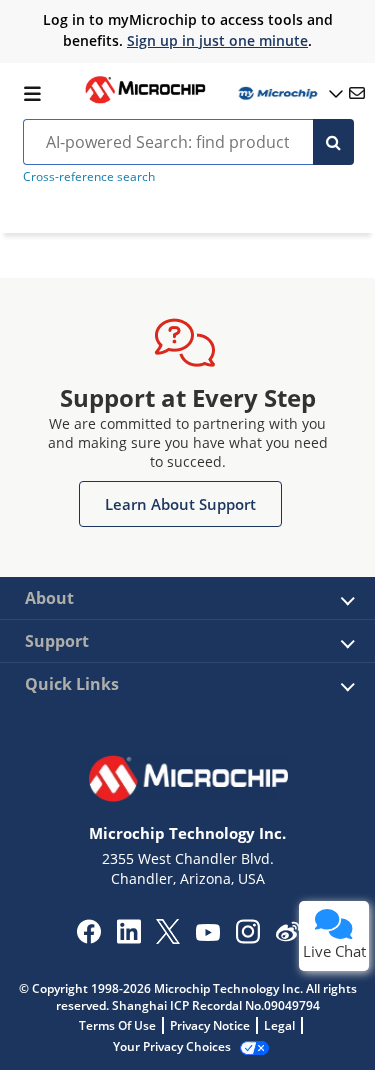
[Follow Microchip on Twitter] (168, 938)
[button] (180, 504)
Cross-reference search (89, 176)
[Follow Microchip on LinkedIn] (128, 938)
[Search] (333, 142)
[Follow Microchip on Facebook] (88, 938)
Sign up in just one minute (217, 40)
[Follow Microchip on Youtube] (207, 935)
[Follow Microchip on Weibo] (287, 936)
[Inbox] (357, 93)
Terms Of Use (117, 1025)
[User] (289, 93)
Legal (279, 1025)
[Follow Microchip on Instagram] (247, 938)
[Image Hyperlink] (145, 101)
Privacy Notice (210, 1025)
